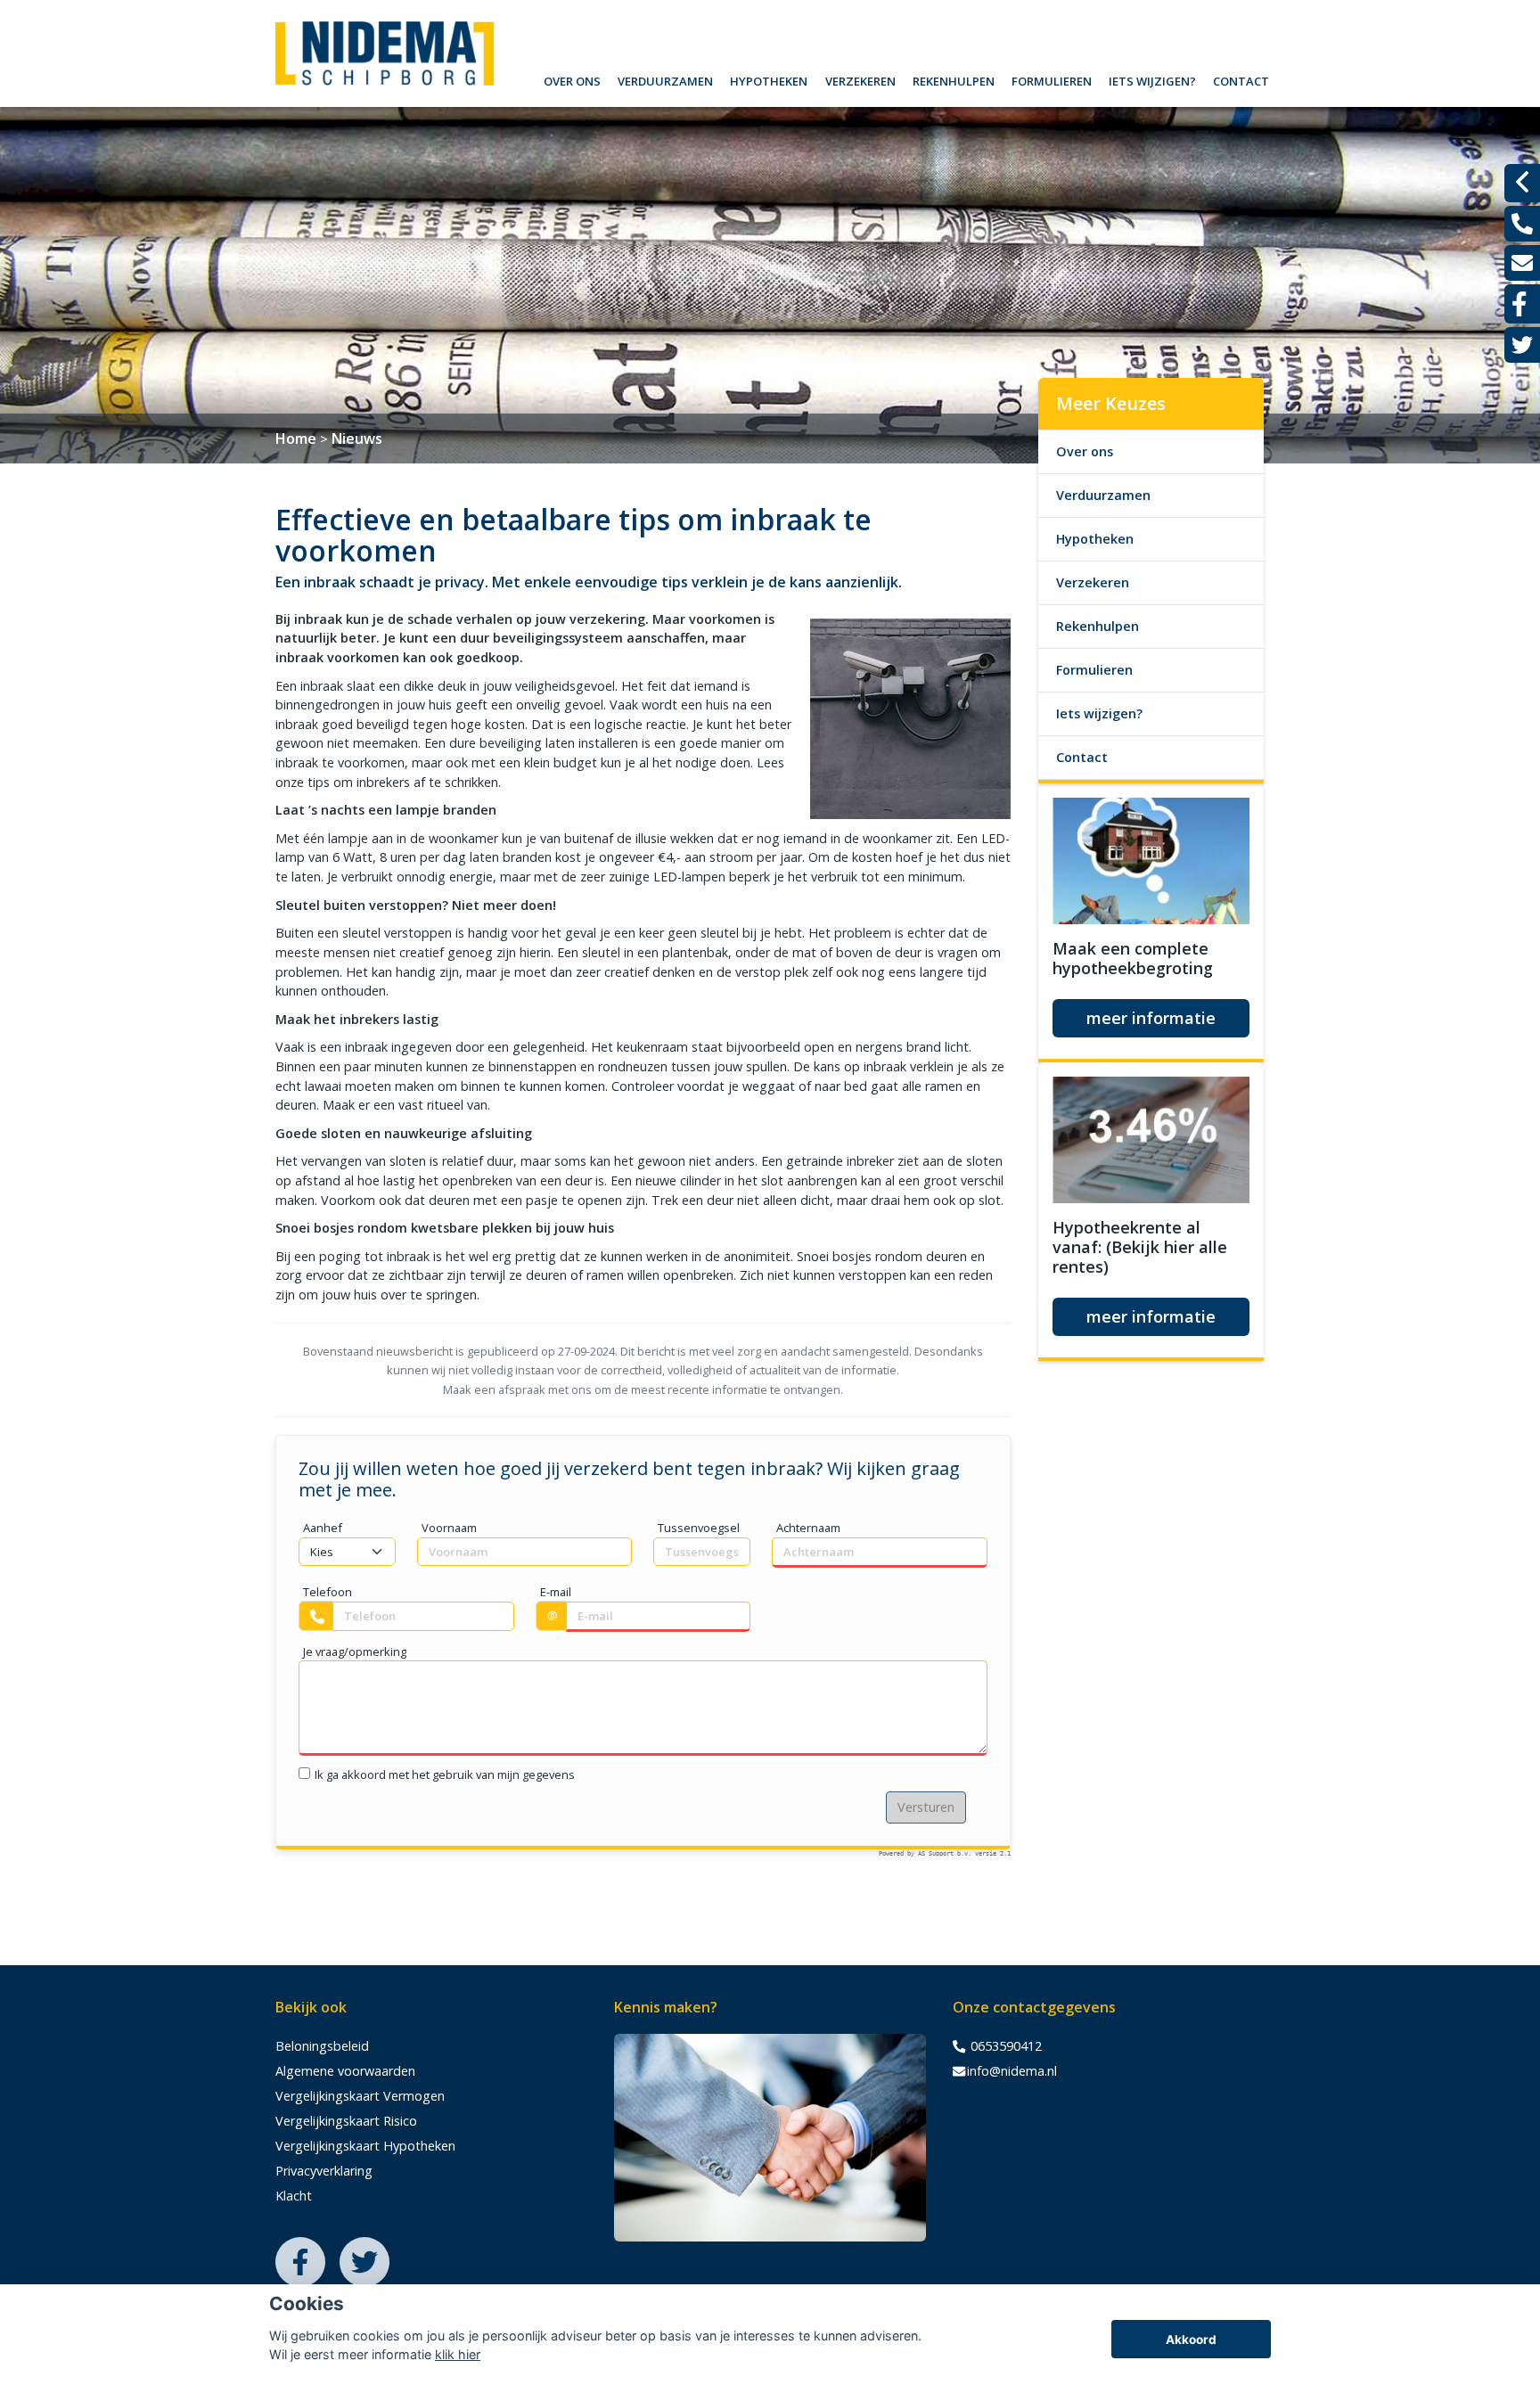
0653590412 (1004, 2046)
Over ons (572, 79)
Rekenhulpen (954, 79)
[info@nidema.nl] (1522, 263)
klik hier (458, 2354)
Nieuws (357, 438)
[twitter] (1522, 345)
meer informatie (1151, 1018)
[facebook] (1522, 304)
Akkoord (1191, 2340)
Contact (1241, 79)
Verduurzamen (665, 79)
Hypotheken (769, 79)
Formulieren (1052, 79)
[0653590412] (1522, 224)
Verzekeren (860, 79)
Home (296, 438)
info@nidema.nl (1012, 2071)
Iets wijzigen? (1152, 79)
